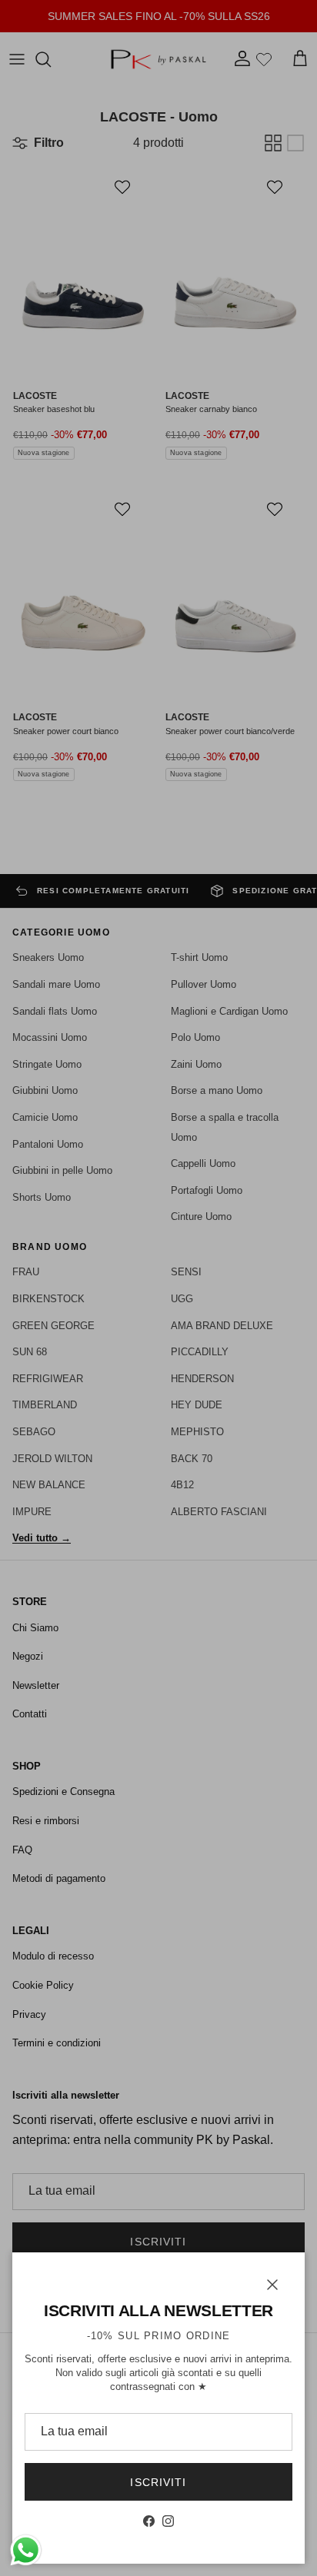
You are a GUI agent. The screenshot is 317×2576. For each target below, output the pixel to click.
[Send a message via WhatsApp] (26, 2550)
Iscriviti (158, 2482)
